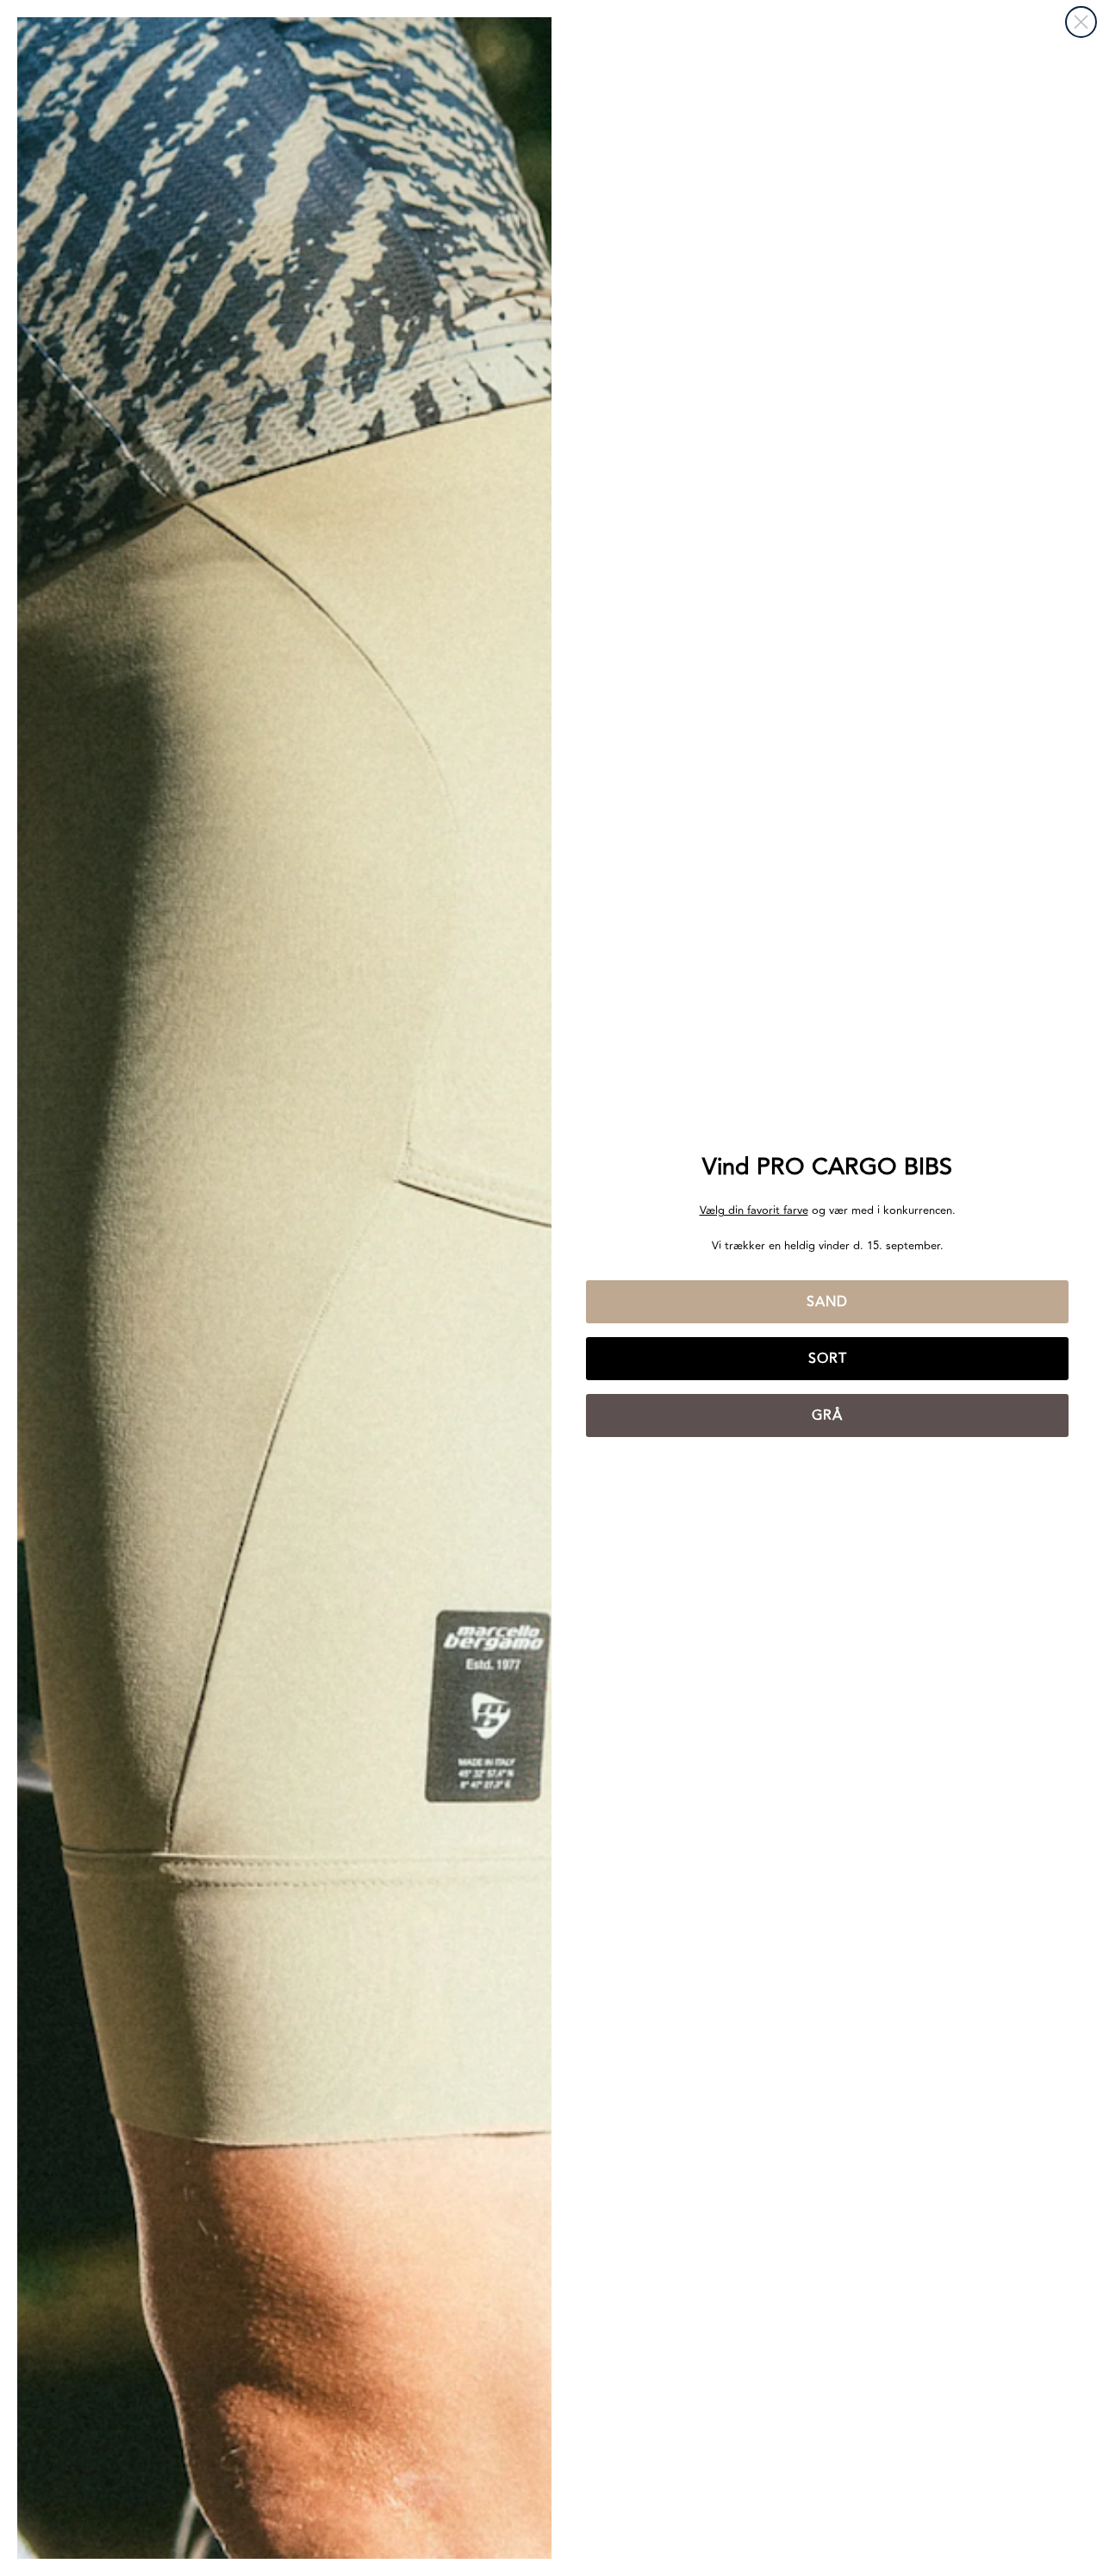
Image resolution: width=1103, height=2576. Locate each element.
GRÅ (827, 1416)
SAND (827, 1302)
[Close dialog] (1081, 22)
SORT (828, 1359)
